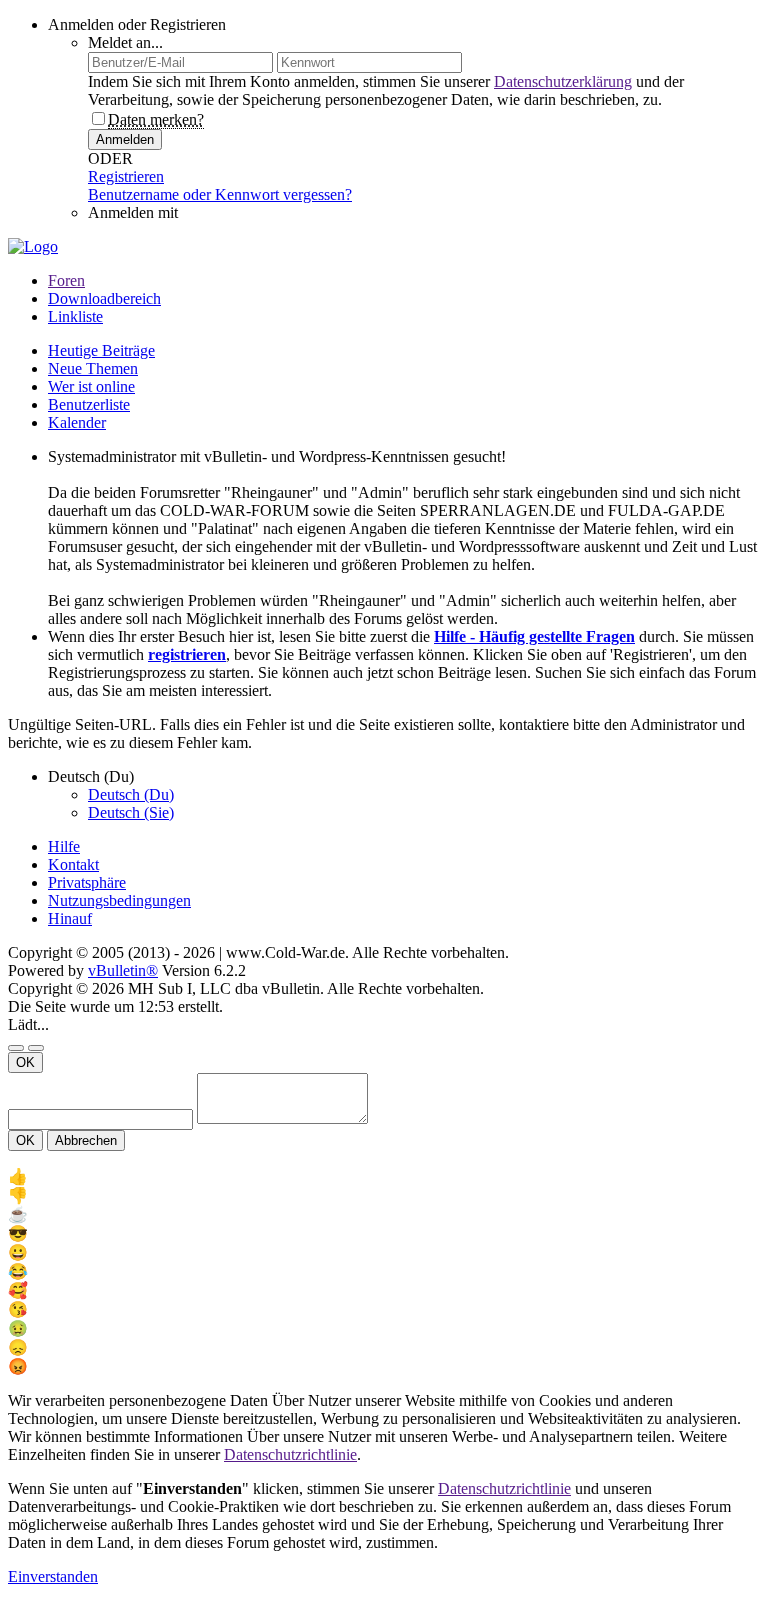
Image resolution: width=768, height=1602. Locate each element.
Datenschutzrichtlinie (290, 1454)
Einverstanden (53, 1576)
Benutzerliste (89, 404)
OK (25, 1062)
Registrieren (126, 176)
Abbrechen (86, 1140)
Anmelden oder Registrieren (137, 24)
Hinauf (70, 918)
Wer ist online (91, 386)
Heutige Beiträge (101, 350)
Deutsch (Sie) (131, 812)
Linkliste (75, 316)
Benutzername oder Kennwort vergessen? (220, 194)
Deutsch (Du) (131, 794)
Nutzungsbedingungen (119, 900)
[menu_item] (384, 1176)
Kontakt (73, 864)
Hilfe (64, 846)
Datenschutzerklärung (563, 81)
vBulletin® (123, 970)
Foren (66, 280)
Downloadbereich (104, 298)
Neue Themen (93, 368)
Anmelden (125, 139)
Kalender (77, 422)
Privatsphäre (87, 882)
